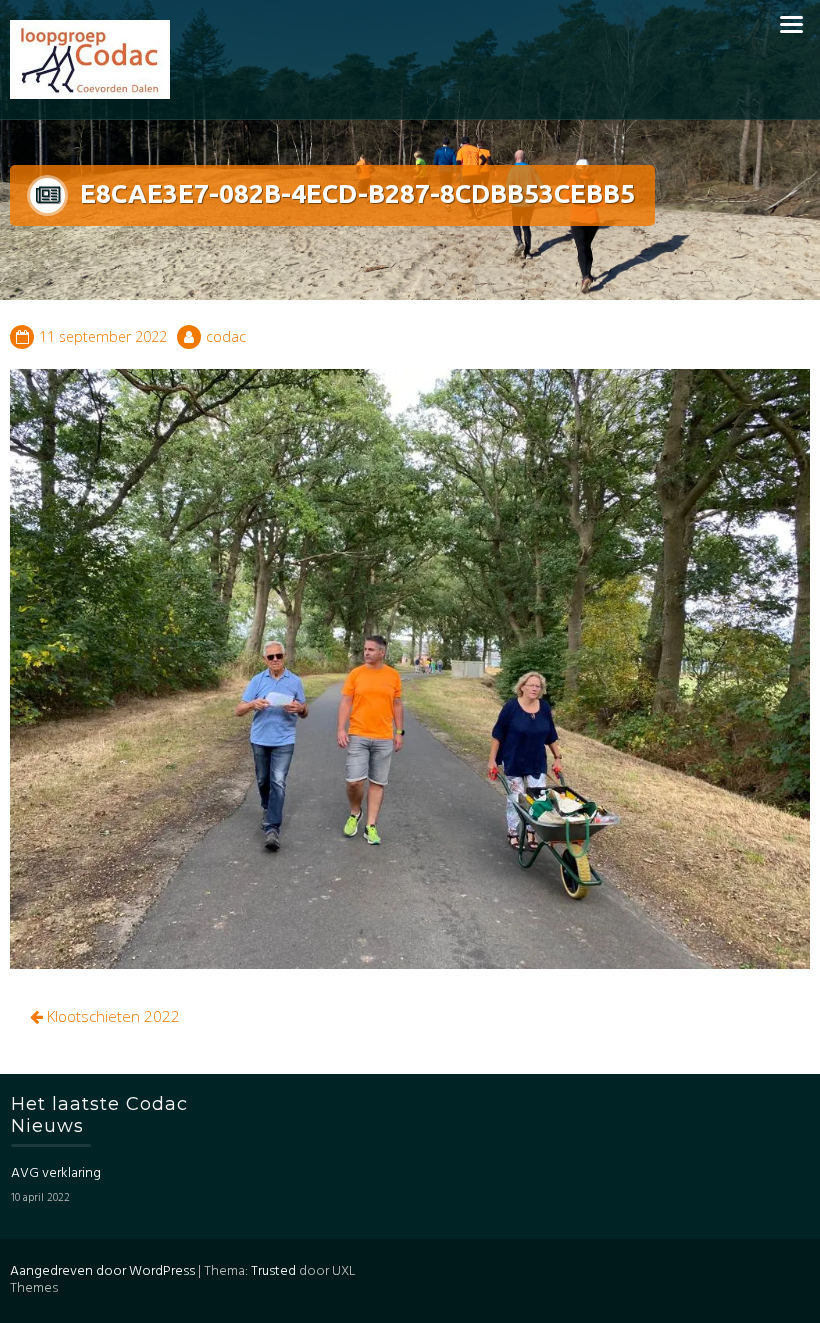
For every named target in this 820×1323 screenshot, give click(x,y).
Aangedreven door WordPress (102, 1271)
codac (226, 336)
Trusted (273, 1271)
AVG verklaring (56, 1173)
